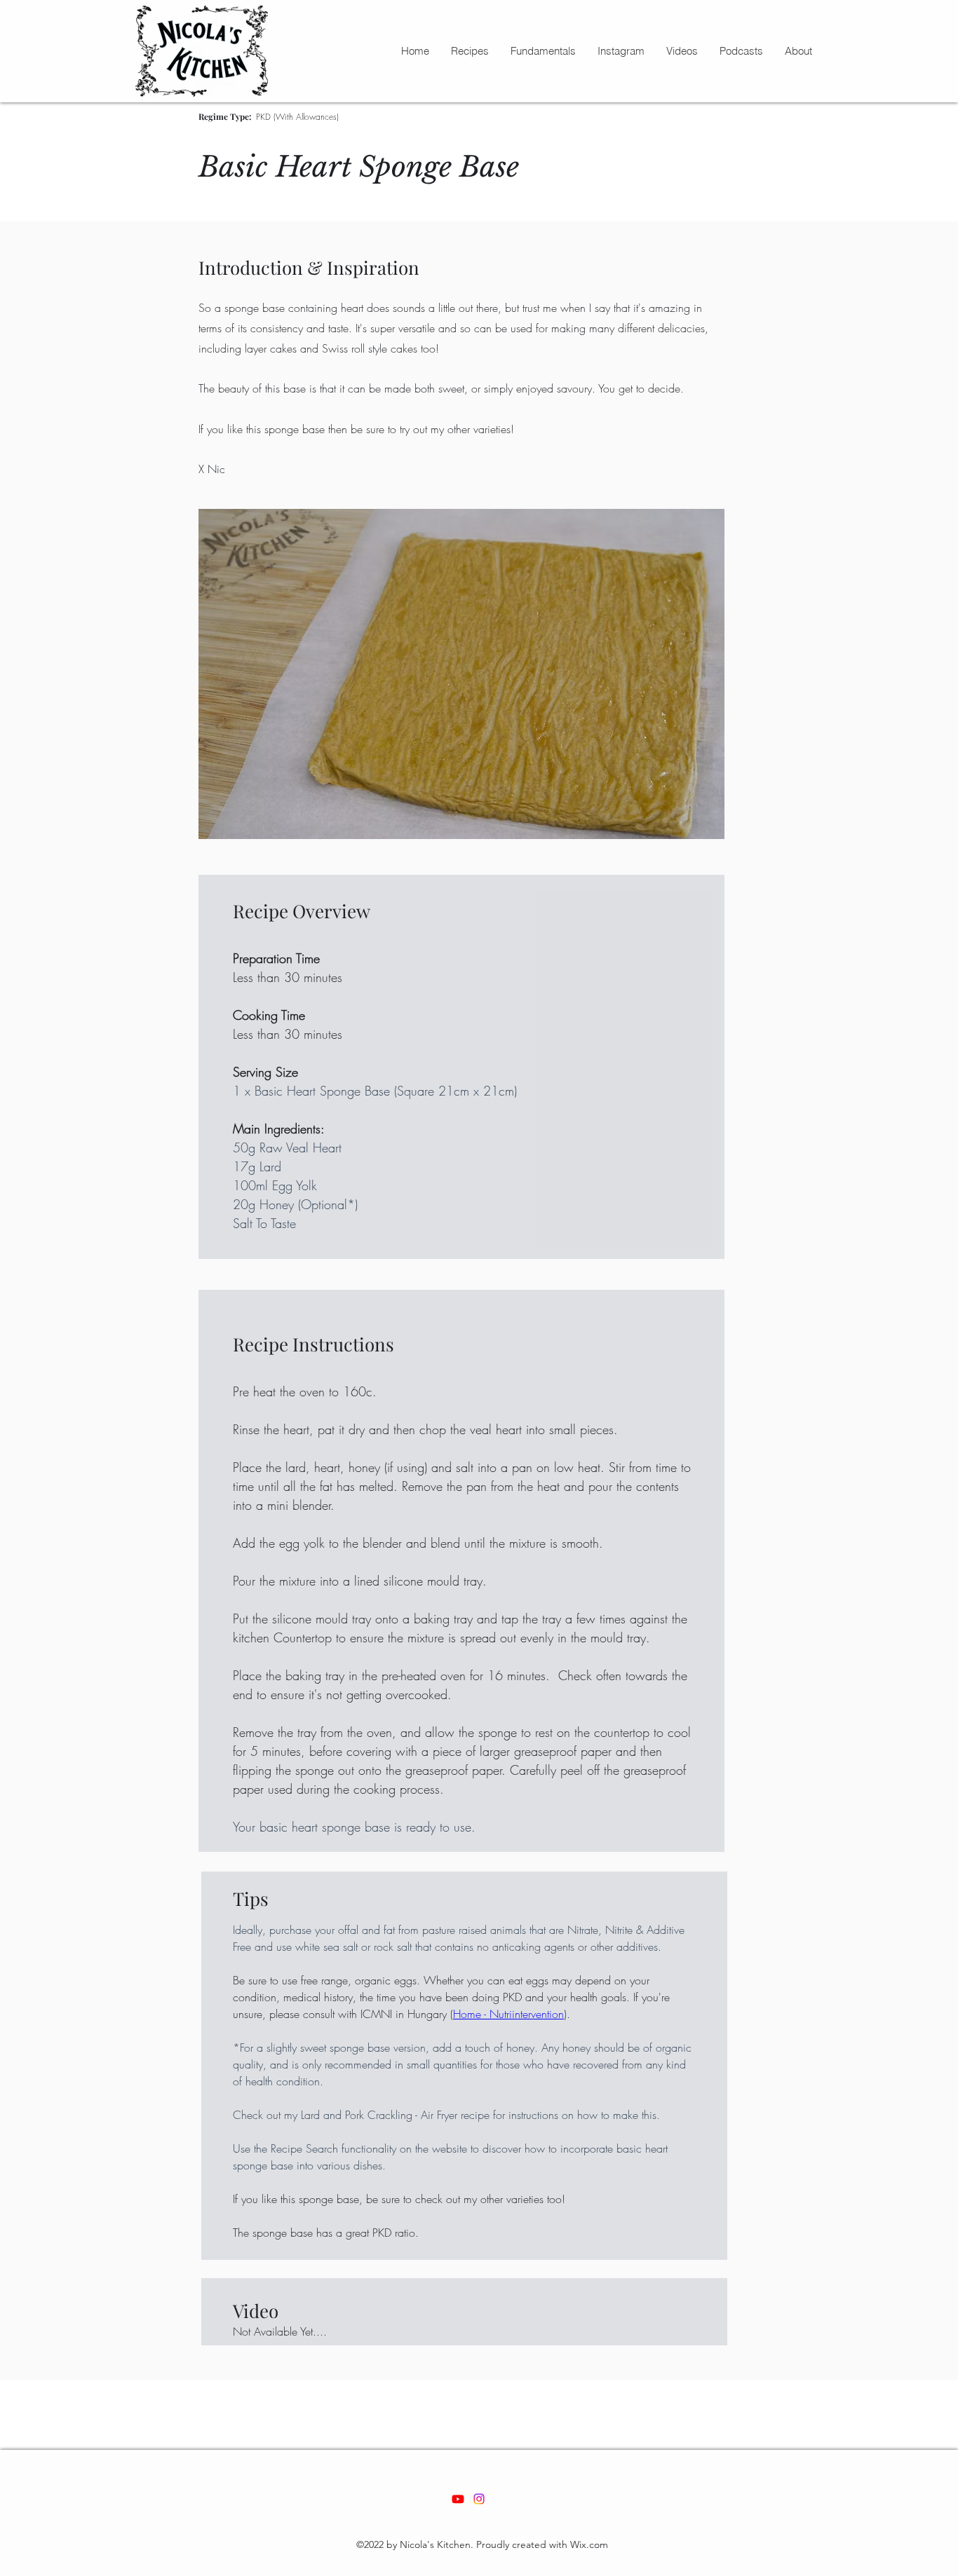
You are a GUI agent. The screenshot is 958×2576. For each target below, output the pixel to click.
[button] (470, 51)
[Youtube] (458, 2499)
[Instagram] (479, 2499)
